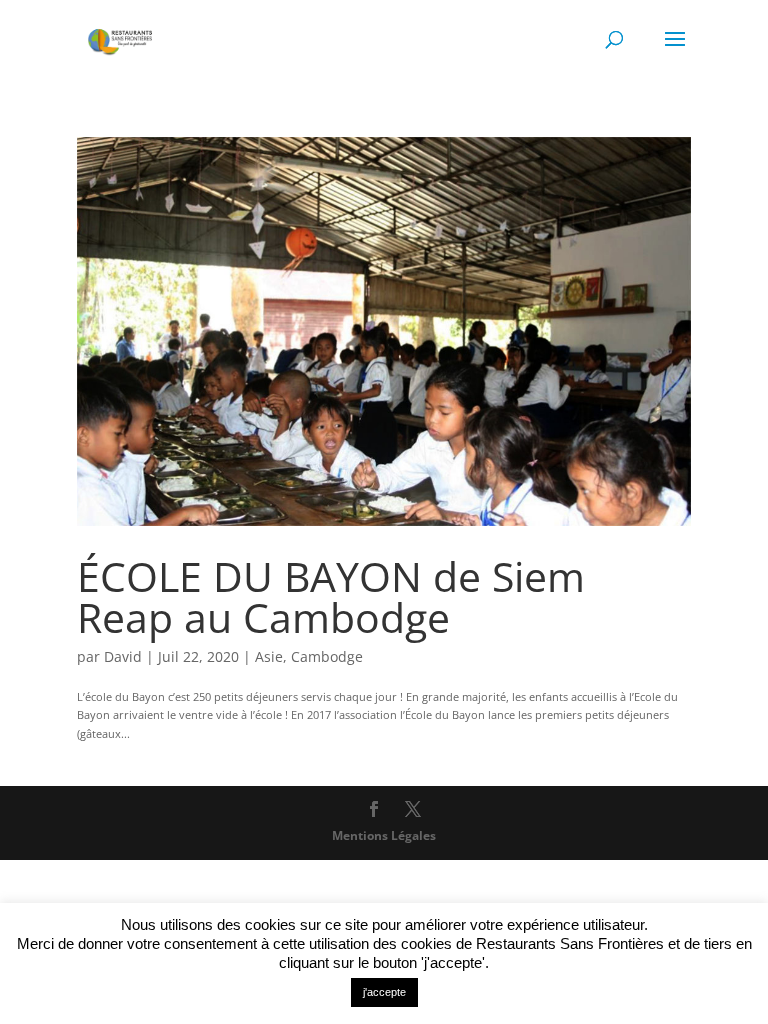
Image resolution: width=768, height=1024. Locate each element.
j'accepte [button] (384, 992)
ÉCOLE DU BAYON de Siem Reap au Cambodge (331, 596)
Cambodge (327, 656)
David (123, 656)
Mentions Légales (384, 835)
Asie (269, 656)
